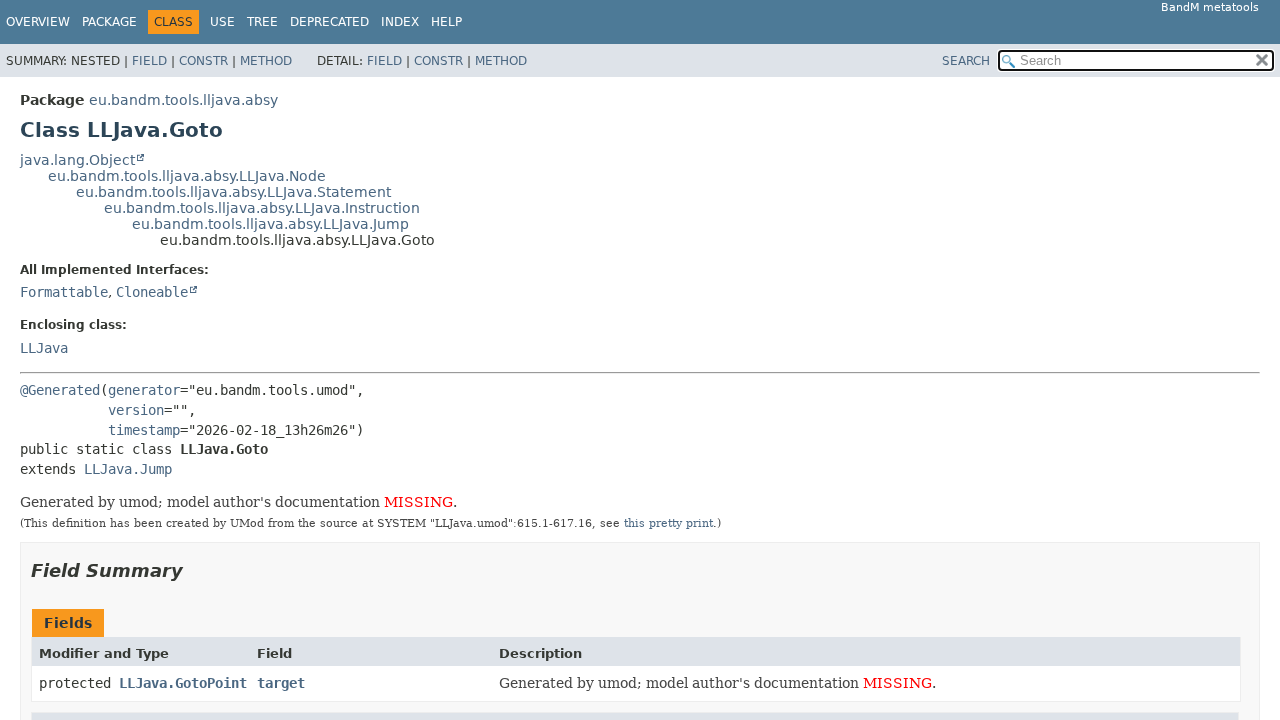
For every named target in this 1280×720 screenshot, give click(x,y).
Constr (203, 61)
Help (446, 22)
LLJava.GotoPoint (183, 683)
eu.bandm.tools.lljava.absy (183, 100)
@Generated (60, 390)
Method (266, 61)
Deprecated (329, 22)
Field (149, 61)
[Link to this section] (197, 570)
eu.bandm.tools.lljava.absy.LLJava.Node (187, 176)
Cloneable (152, 292)
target (281, 683)
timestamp (144, 430)
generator (144, 390)
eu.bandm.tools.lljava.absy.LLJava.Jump (270, 224)
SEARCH (966, 61)
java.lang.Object (77, 160)
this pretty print (668, 523)
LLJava (44, 348)
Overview (38, 22)
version (136, 410)
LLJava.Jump (128, 469)
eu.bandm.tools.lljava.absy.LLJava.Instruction (262, 208)
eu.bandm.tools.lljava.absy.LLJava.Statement (233, 192)
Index (400, 22)
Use (222, 22)
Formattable (64, 292)
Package (109, 22)
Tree (262, 22)
